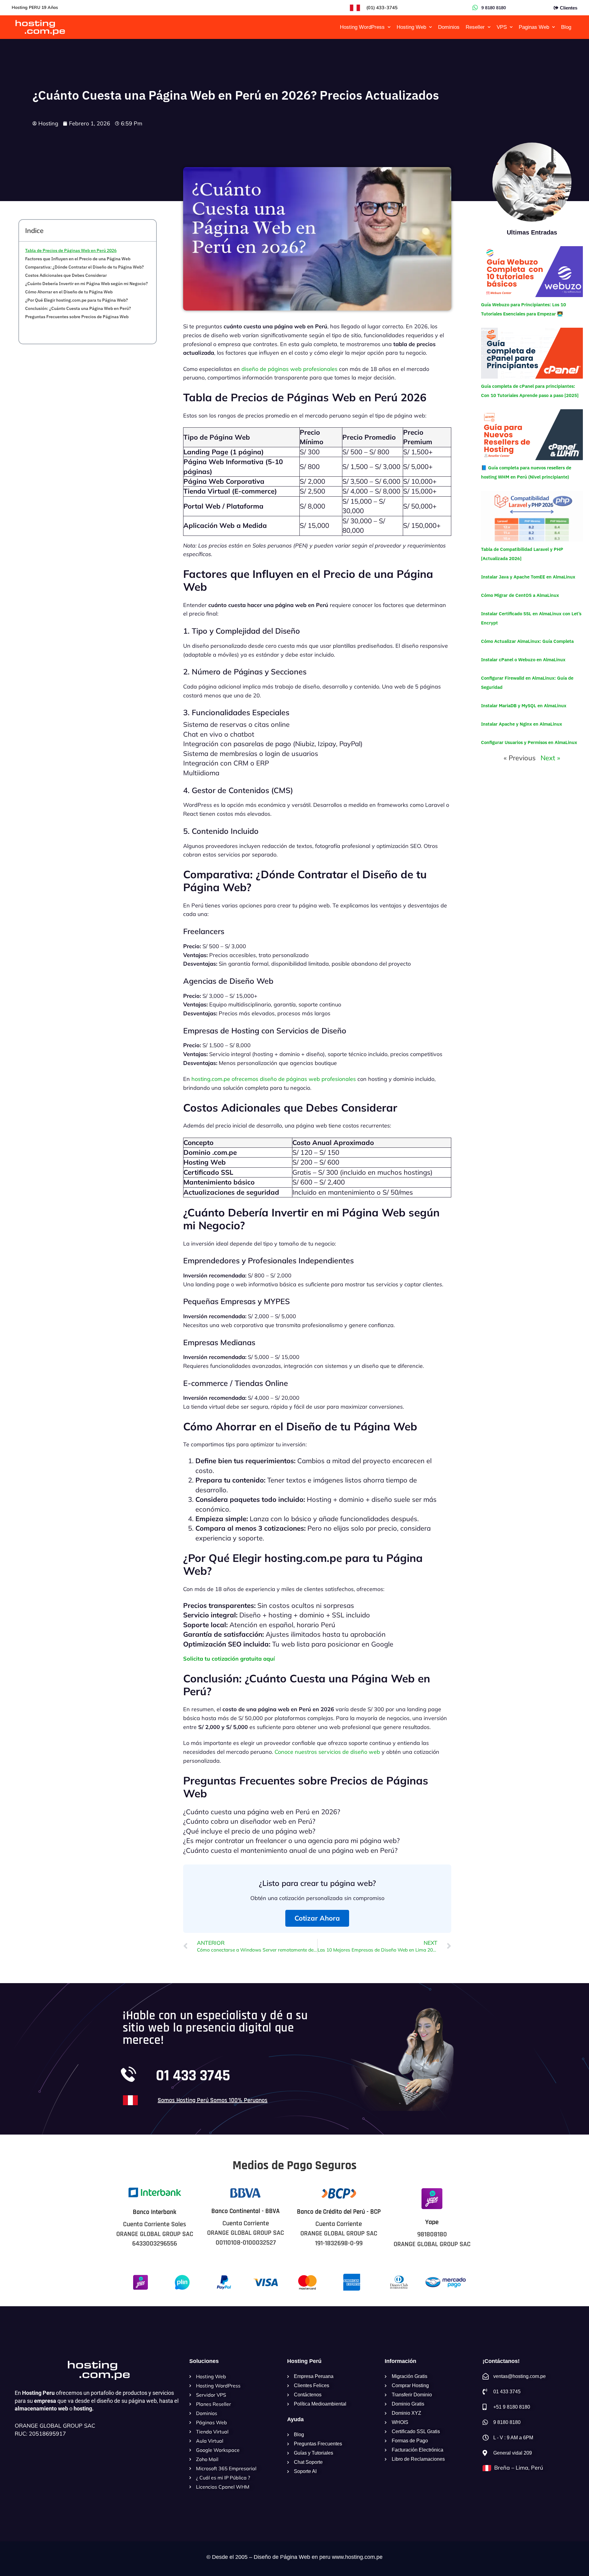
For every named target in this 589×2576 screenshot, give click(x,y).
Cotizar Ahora (317, 1918)
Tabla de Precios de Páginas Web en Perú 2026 (71, 250)
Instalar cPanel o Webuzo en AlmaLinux (523, 660)
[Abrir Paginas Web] (553, 27)
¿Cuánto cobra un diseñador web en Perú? (249, 1821)
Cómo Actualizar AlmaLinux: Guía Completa (527, 641)
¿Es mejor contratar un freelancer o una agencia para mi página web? (291, 1841)
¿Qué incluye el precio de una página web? (249, 1831)
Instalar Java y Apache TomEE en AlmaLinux (528, 577)
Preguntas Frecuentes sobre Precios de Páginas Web (77, 317)
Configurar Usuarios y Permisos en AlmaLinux (529, 742)
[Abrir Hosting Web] (430, 27)
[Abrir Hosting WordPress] (389, 27)
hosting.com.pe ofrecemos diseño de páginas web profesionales (274, 1079)
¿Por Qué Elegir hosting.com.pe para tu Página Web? (77, 300)
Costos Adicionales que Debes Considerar (66, 275)
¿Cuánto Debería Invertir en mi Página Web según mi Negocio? (87, 284)
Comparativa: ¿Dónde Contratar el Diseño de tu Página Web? (85, 267)
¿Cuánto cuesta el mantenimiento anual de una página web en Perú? (290, 1850)
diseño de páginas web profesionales (289, 369)
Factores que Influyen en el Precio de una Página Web (78, 259)
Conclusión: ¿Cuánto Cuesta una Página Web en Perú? (78, 308)
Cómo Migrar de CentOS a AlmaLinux (520, 595)
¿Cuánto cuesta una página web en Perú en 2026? (262, 1812)
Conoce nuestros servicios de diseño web (327, 1752)
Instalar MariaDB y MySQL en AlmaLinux (524, 706)
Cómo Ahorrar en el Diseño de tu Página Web (69, 292)
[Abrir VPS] (511, 27)
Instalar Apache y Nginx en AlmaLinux (522, 724)
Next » (550, 758)
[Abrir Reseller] (489, 27)
